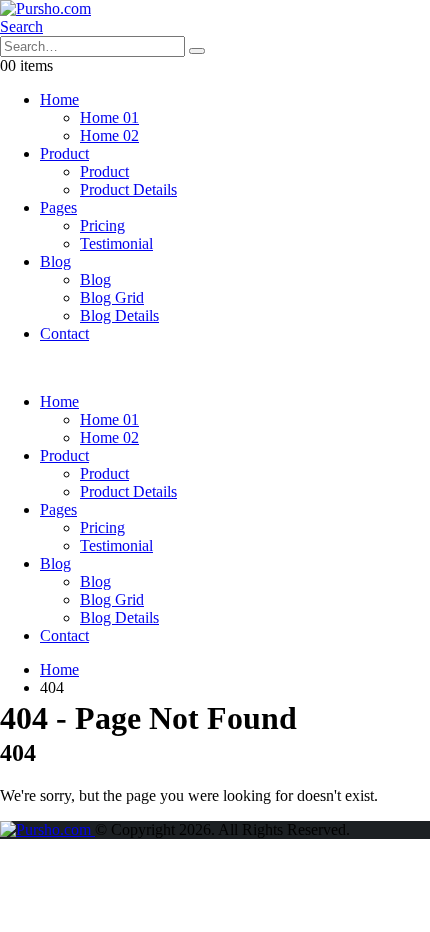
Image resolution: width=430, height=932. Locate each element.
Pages (58, 207)
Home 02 (109, 135)
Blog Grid (112, 297)
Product (64, 153)
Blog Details (119, 315)
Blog (55, 261)
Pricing (102, 225)
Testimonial (116, 243)
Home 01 (109, 117)
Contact (64, 333)
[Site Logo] (45, 8)
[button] (21, 26)
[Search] (197, 51)
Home (59, 99)
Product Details (128, 189)
